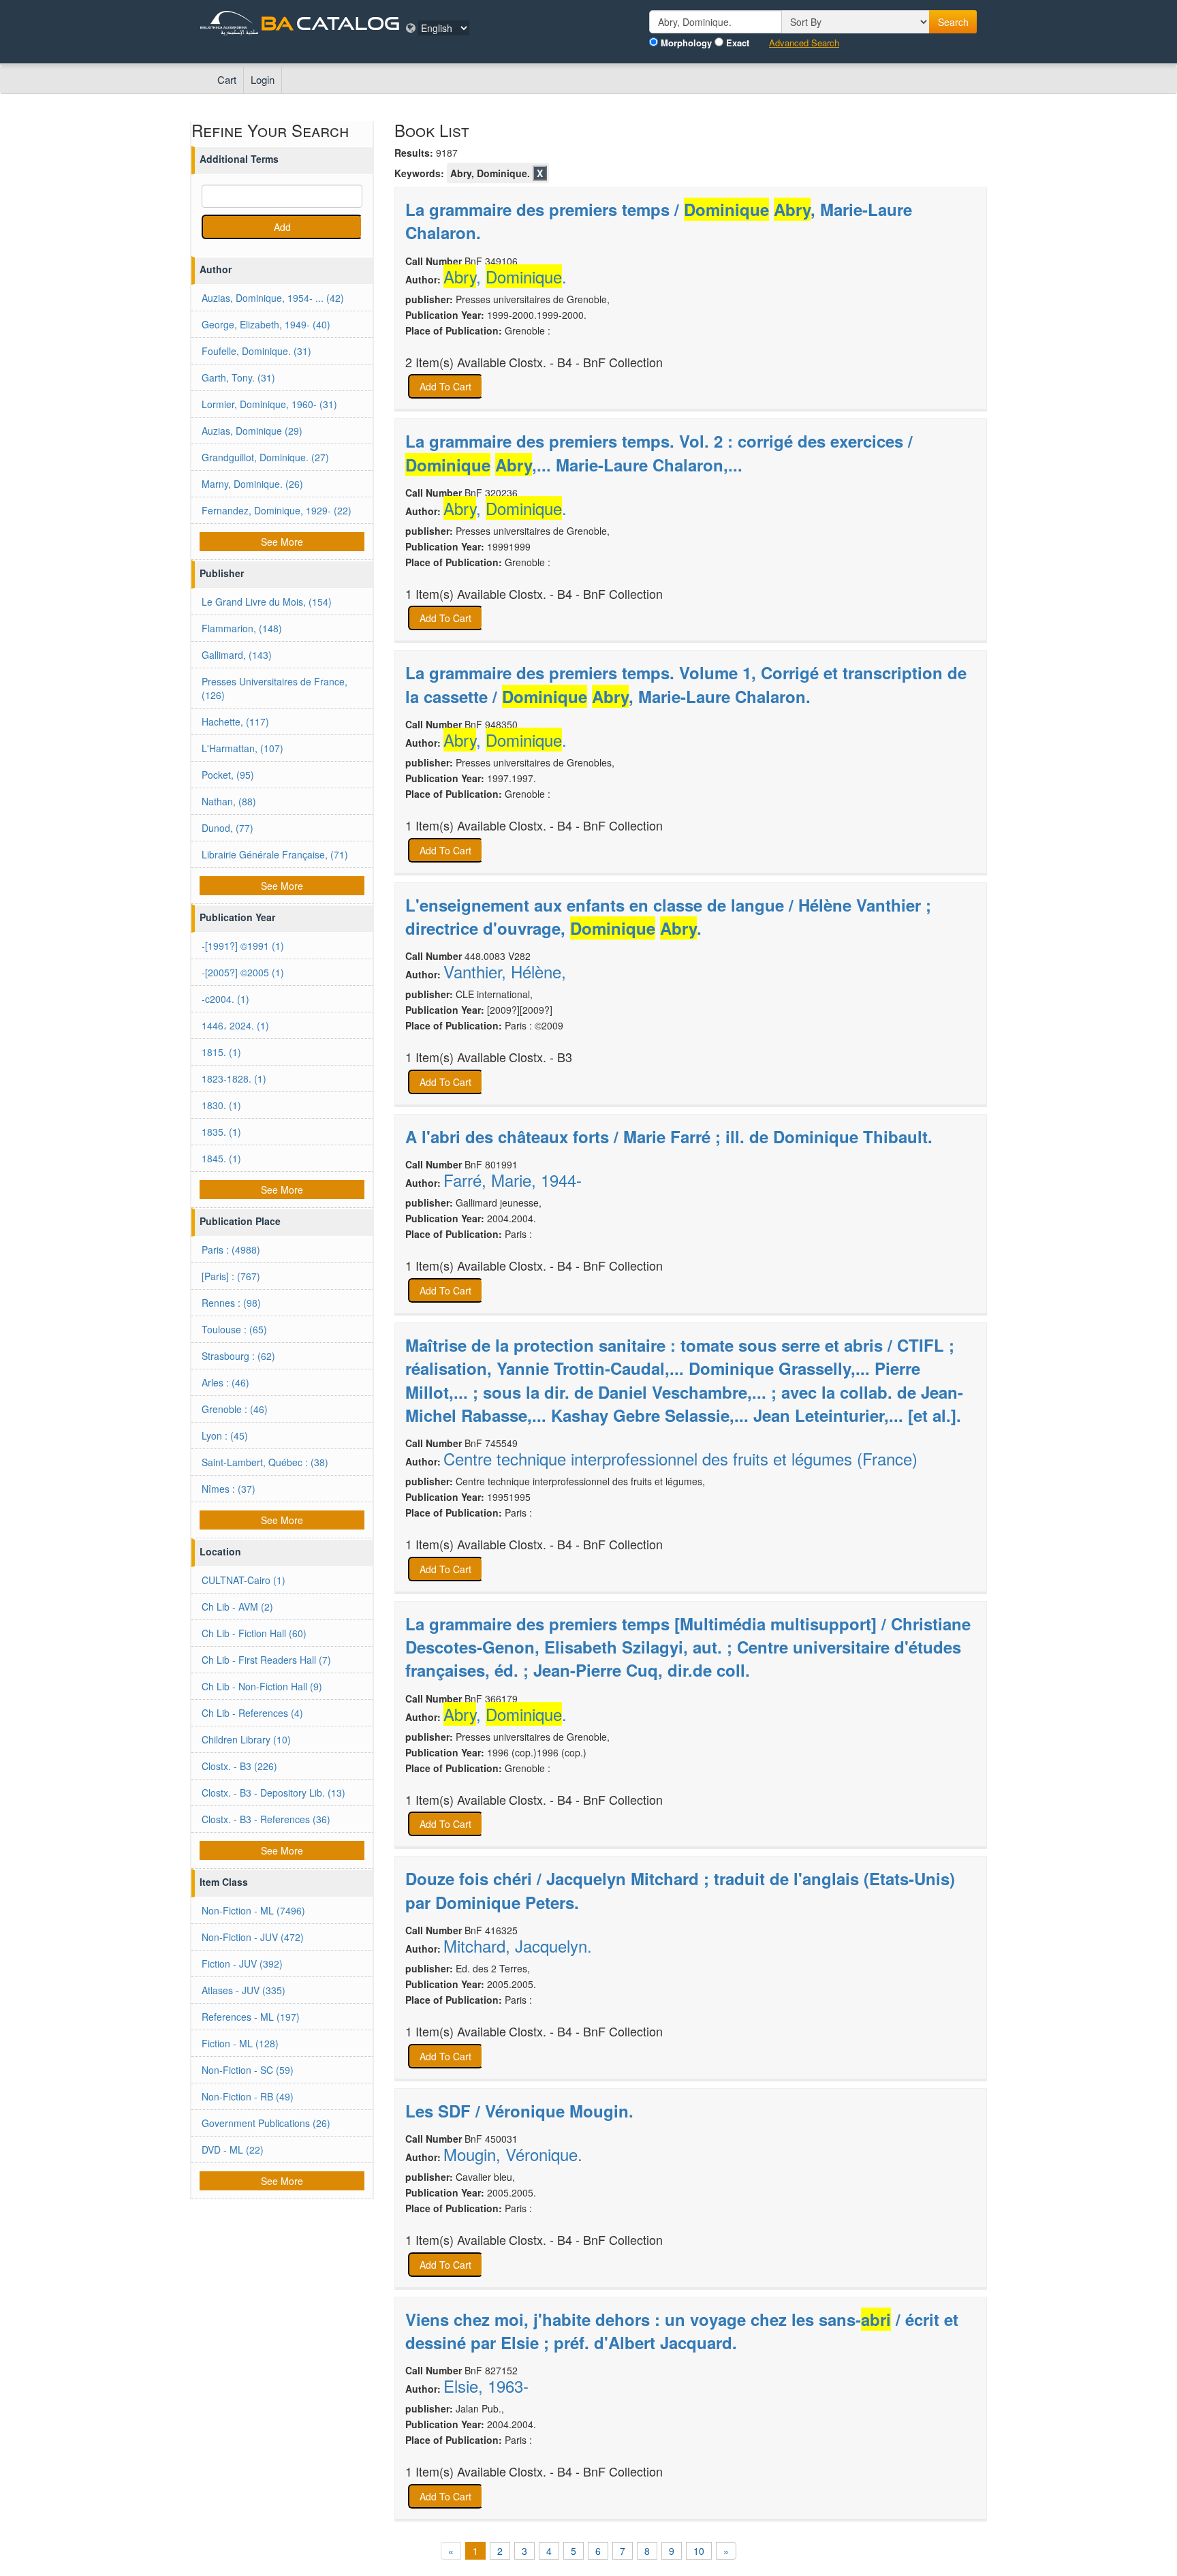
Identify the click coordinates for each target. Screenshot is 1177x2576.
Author (216, 269)
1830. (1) (221, 1105)
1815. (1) (221, 1052)
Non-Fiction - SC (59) (248, 2070)
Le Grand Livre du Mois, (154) (267, 602)
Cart (227, 79)
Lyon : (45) (225, 1436)
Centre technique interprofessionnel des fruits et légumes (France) (680, 1459)
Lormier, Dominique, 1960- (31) (269, 404)
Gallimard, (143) (237, 655)
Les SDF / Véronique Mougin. (519, 2111)
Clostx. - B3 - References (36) (266, 1819)
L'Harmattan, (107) (242, 748)
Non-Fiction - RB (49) (248, 2096)
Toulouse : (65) (234, 1329)
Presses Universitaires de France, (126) (274, 688)
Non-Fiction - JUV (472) (253, 1937)
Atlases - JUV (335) (244, 1990)
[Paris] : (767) (231, 1276)
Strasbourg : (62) (238, 1356)
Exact (738, 43)
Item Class (224, 1882)
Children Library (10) (246, 1739)
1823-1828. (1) (234, 1078)
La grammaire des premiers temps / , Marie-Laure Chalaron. (659, 221)
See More (282, 542)
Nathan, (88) (229, 801)
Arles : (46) (225, 1382)
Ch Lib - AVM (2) (237, 1607)
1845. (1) (221, 1158)
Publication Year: (445, 315)
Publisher (222, 573)
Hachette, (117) (235, 721)
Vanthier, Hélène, (505, 972)
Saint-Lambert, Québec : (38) (265, 1462)
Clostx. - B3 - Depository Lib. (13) (273, 1793)
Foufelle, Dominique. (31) (256, 351)
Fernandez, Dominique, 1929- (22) (277, 510)
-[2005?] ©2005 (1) (243, 972)
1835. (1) (221, 1132)
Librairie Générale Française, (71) (275, 854)
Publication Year (237, 917)
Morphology (686, 43)
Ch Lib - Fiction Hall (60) (254, 1633)
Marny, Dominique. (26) (252, 484)
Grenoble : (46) (235, 1409)
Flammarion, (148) (242, 628)
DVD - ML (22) (233, 2150)
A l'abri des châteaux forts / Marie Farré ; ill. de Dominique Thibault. (669, 1136)
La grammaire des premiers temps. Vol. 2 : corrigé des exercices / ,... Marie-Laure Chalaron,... (659, 452)
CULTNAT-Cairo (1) (244, 1580)
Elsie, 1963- (486, 2386)
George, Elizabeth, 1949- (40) (266, 324)
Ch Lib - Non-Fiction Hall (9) (262, 1686)
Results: (414, 153)
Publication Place (240, 1221)
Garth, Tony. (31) (238, 377)
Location (220, 1551)
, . (505, 277)
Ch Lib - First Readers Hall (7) (266, 1660)
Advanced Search (804, 43)
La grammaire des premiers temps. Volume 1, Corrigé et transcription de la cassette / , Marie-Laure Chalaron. (686, 684)
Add (282, 227)
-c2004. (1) (225, 999)
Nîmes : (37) (229, 1489)
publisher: (429, 299)
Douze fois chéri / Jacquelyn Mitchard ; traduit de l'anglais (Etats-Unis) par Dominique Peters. (680, 1890)
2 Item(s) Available (456, 362)
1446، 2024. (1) (235, 1025)
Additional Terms (239, 159)
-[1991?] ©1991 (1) (243, 946)
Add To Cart (445, 386)
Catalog (348, 23)
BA (277, 23)
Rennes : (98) (231, 1303)
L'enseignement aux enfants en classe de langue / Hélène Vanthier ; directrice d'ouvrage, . (668, 916)
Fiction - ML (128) (240, 2043)
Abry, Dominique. (490, 173)
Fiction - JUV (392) (242, 1964)
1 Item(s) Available (456, 594)
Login (263, 79)
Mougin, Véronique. (513, 2154)
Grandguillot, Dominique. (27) (265, 457)
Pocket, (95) (228, 775)
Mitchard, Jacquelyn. (518, 1946)
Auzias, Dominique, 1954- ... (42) (273, 298)
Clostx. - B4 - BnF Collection (586, 362)
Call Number (434, 261)
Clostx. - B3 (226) (239, 1766)
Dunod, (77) (227, 828)
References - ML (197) (251, 2017)
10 (699, 2551)
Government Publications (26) (266, 2123)
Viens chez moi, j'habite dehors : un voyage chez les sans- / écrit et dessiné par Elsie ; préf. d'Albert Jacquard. (682, 2331)
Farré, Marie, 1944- (513, 1180)
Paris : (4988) (231, 1250)
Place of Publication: (454, 330)
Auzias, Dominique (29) (252, 431)
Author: (423, 279)
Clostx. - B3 (540, 1057)
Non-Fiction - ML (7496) (253, 1910)
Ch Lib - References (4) (252, 1713)
